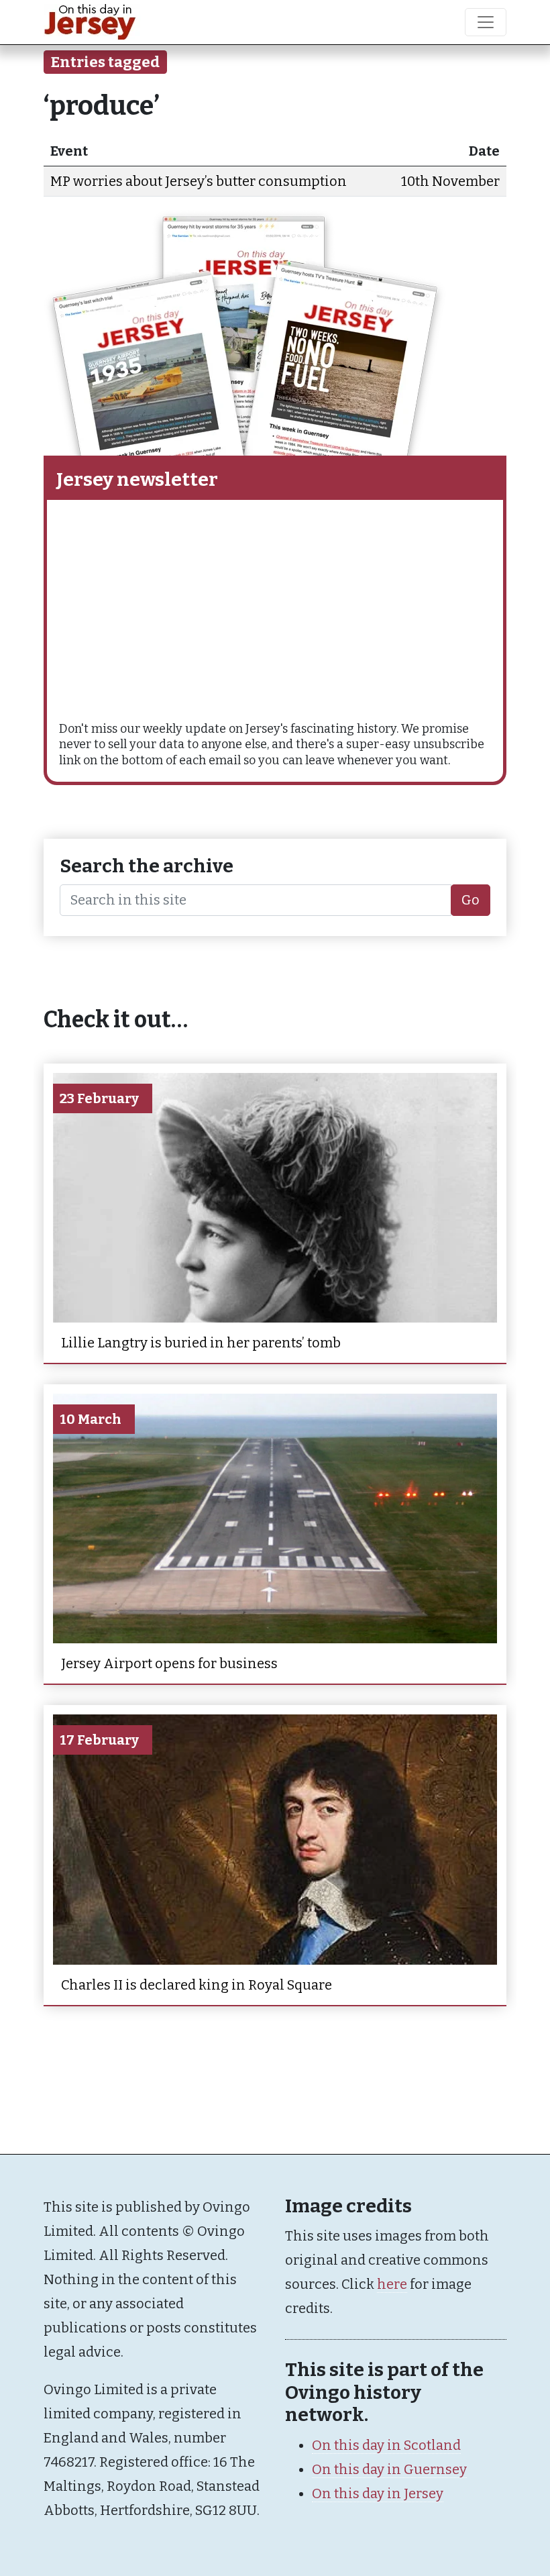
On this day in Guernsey (389, 2469)
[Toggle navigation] (486, 22)
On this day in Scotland (386, 2445)
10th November (450, 181)
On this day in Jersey (378, 2493)
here (392, 2284)
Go (471, 900)
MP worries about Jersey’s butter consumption (199, 181)
